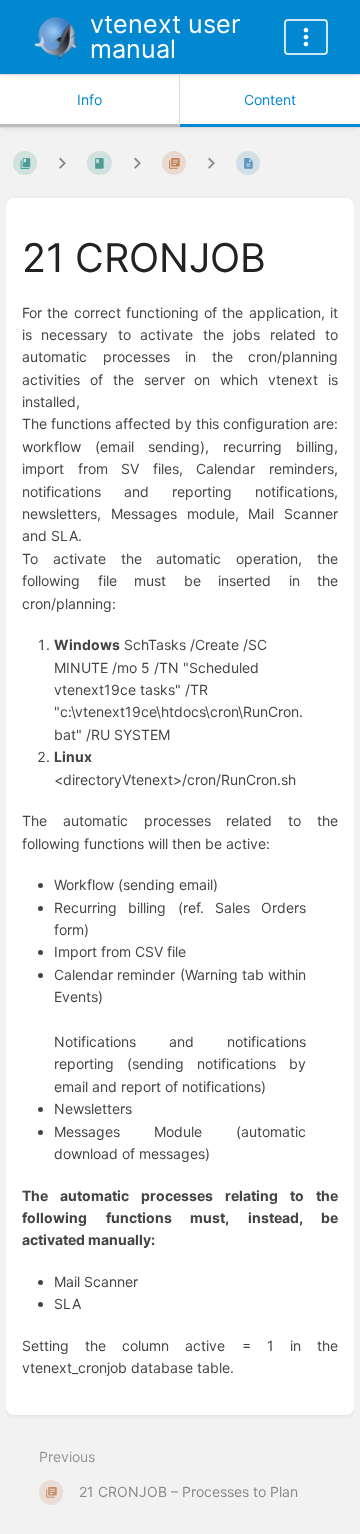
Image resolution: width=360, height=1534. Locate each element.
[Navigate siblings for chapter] (137, 163)
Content (270, 99)
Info (89, 99)
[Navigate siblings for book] (62, 163)
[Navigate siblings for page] (211, 163)
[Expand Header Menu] (306, 37)
